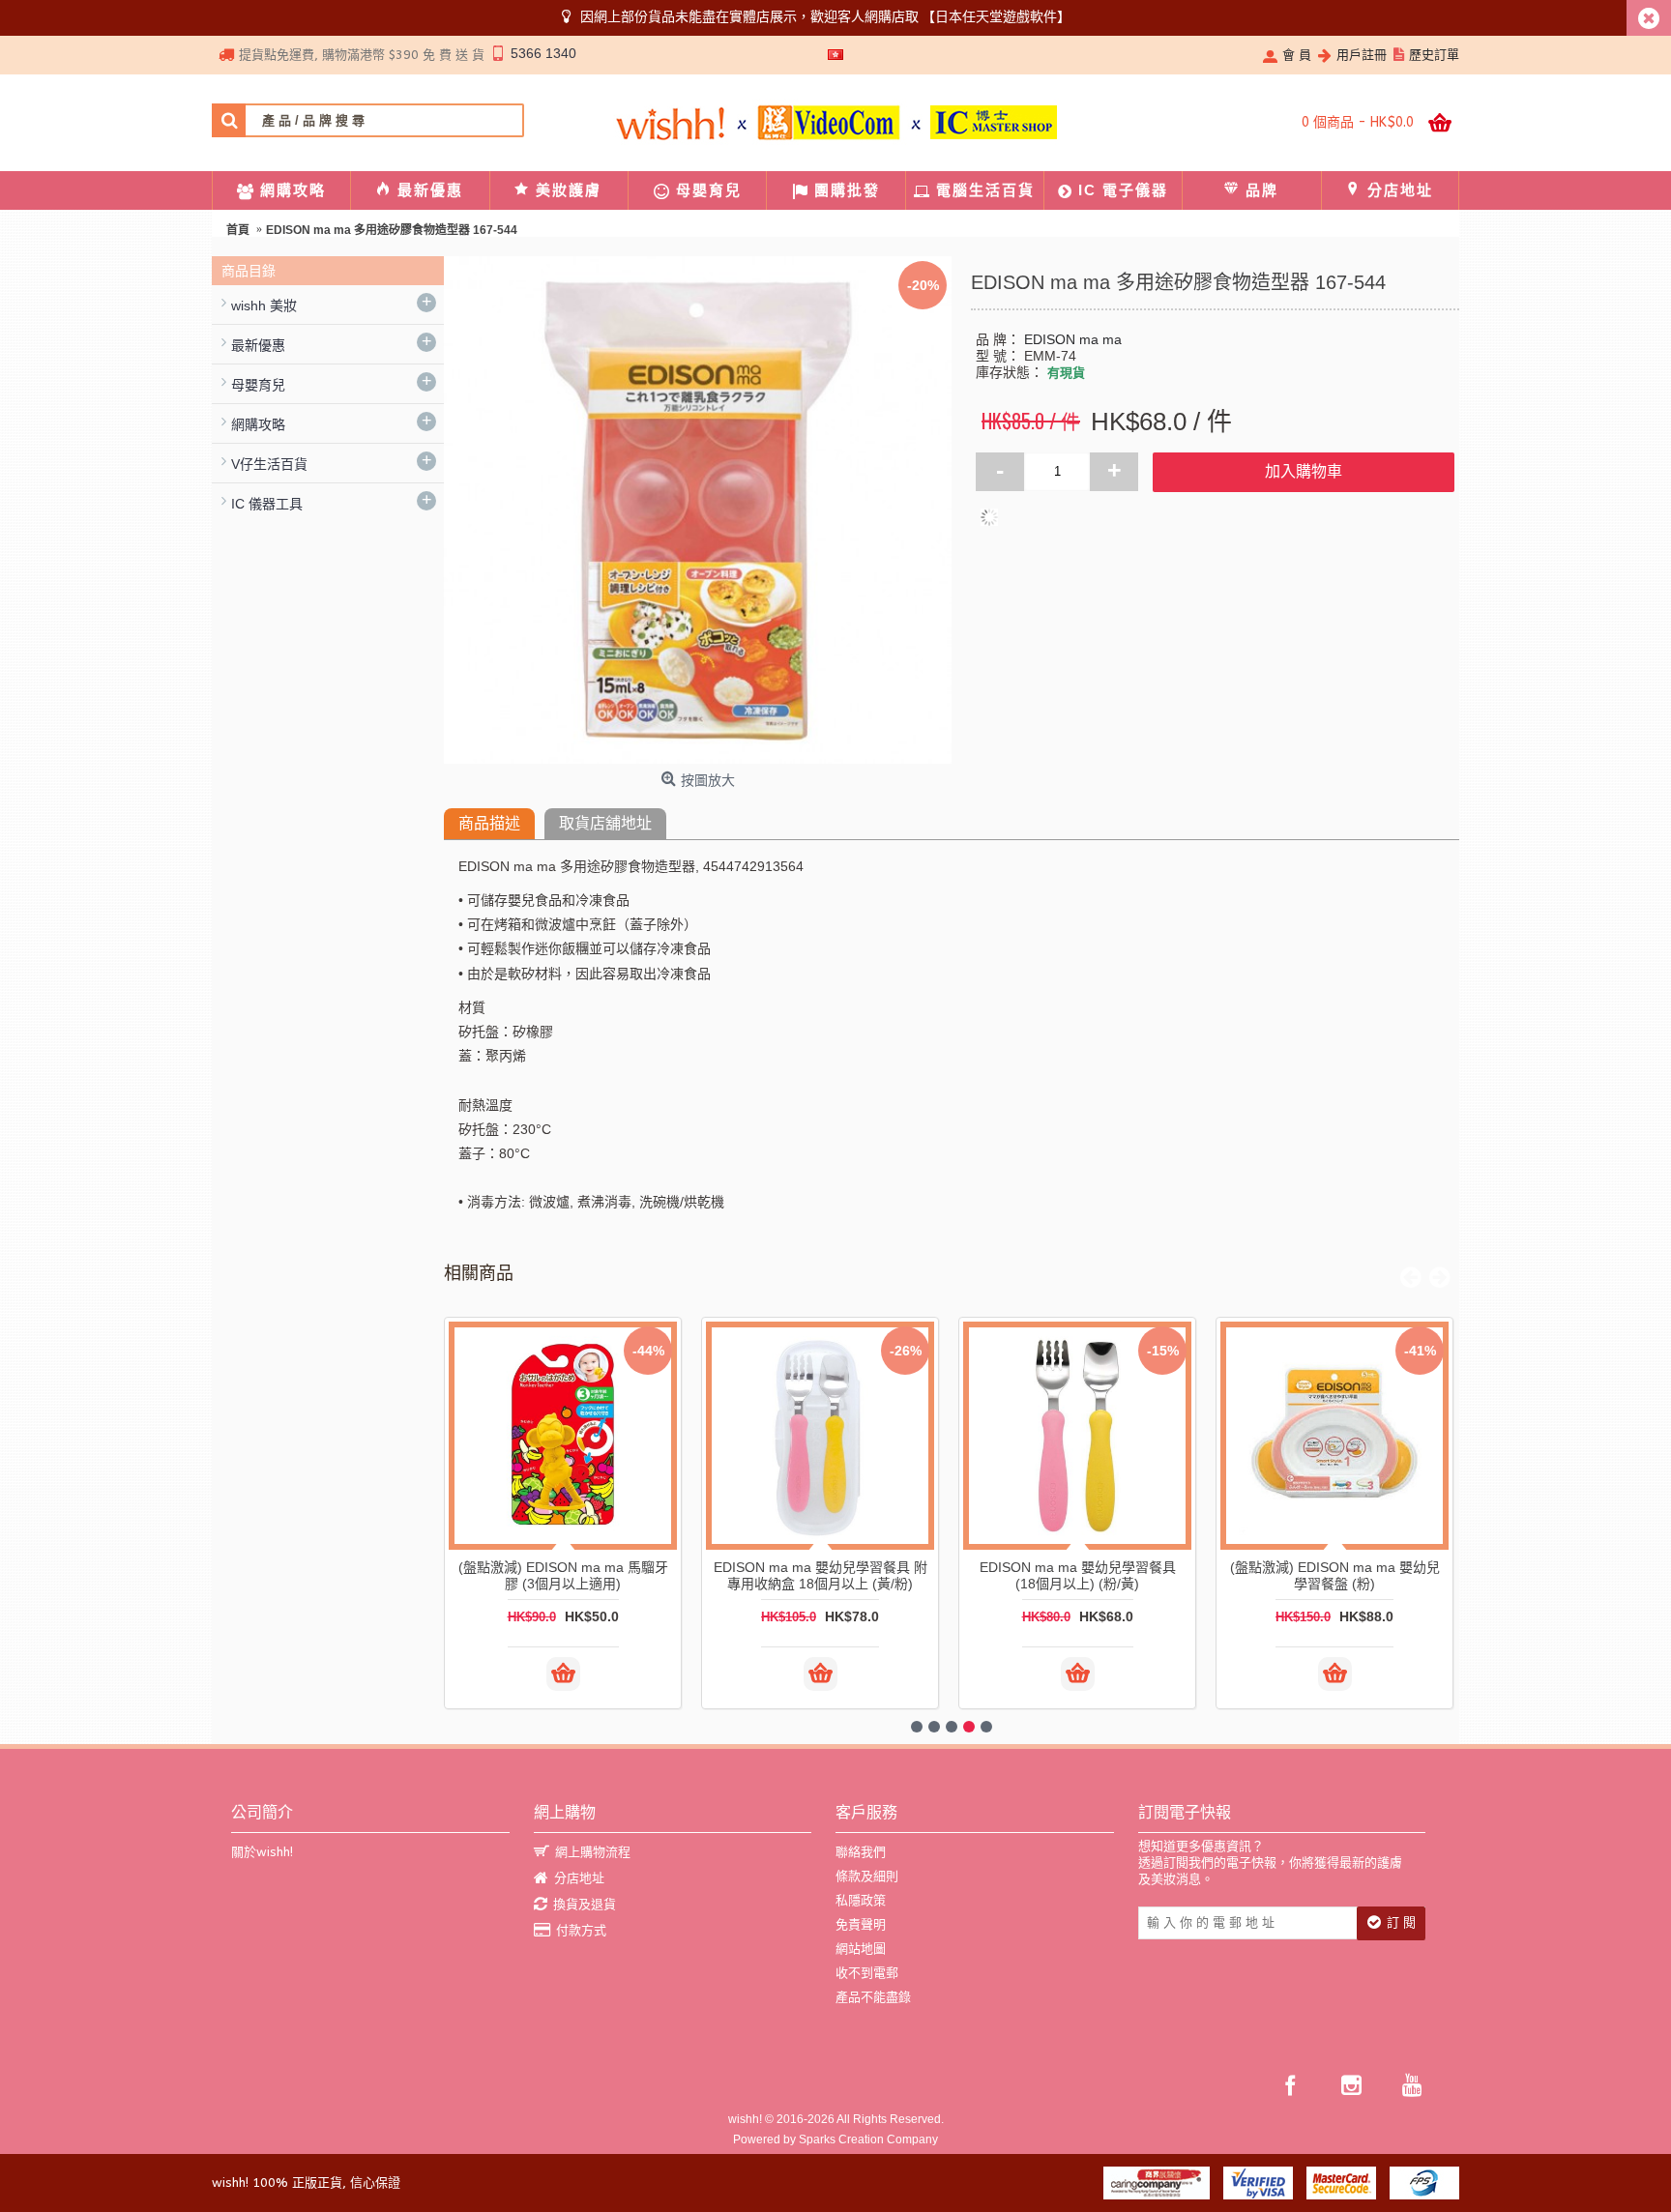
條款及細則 (867, 1876)
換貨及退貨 (585, 1904)
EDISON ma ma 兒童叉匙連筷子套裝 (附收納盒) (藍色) (837, 1575)
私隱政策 (861, 1900)
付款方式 (581, 1930)
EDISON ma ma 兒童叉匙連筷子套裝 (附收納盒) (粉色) (1094, 1575)
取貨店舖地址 (605, 823)
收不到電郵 (867, 1973)
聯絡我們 (861, 1852)
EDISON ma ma (1073, 339)
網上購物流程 (593, 1852)
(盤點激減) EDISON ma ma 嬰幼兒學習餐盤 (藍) (580, 1575)
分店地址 (579, 1878)
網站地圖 (861, 1949)
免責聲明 (861, 1924)
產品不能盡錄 (873, 1997)
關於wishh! (262, 1852)
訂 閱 (1401, 1922)
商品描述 (489, 823)
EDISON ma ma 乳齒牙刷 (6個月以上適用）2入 (1352, 1575)
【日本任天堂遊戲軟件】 (996, 16)
